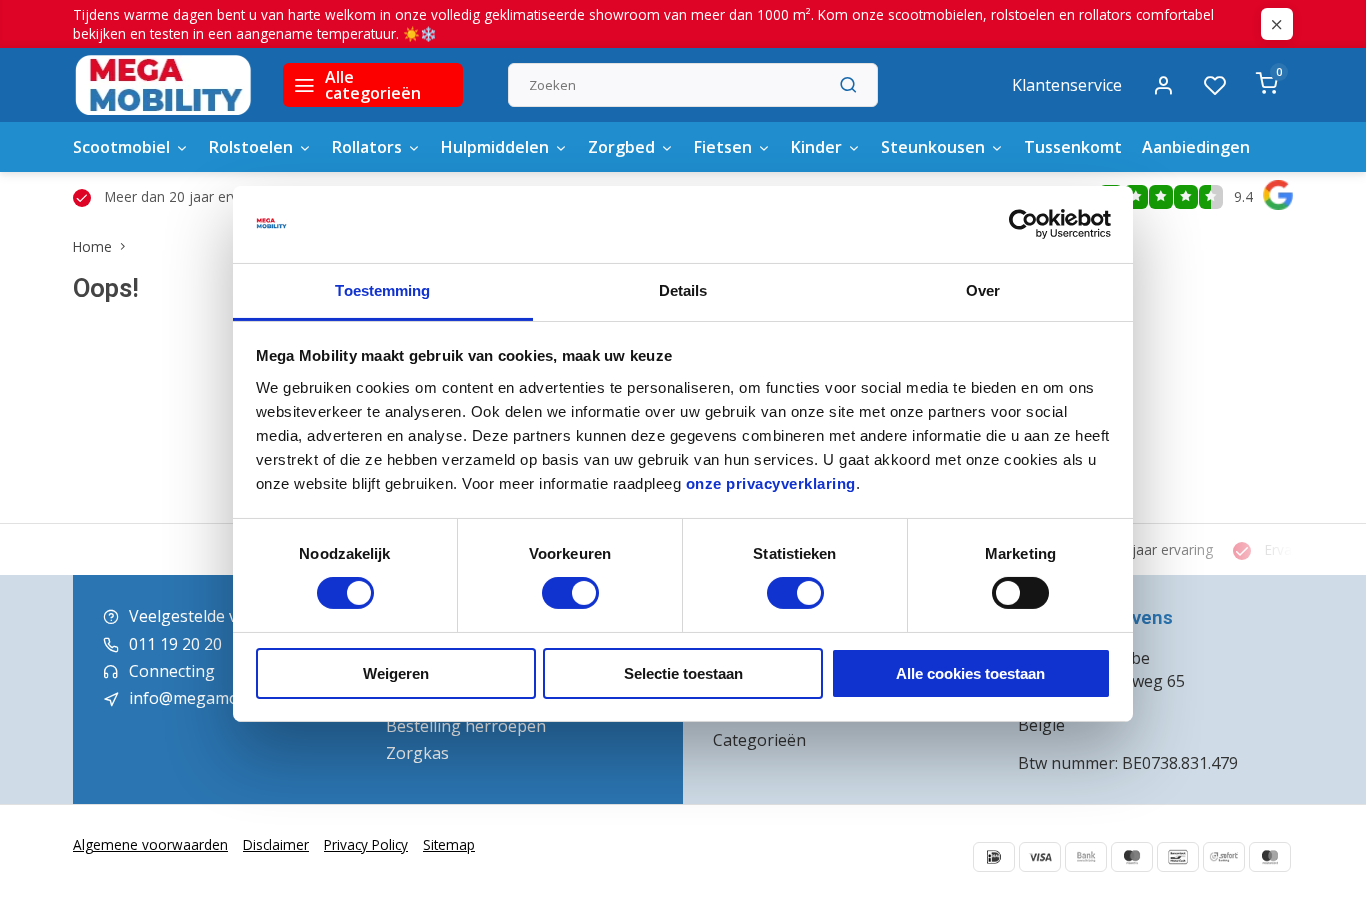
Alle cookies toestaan (970, 673)
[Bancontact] (1178, 857)
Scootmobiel (121, 147)
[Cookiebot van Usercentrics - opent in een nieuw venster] (1023, 224)
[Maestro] (1132, 857)
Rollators (367, 147)
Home (92, 246)
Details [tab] (683, 290)
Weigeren (396, 673)
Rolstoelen (251, 147)
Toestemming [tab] (382, 290)
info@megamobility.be (213, 698)
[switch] (570, 593)
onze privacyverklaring (771, 483)
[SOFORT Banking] (1224, 857)
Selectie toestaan (683, 673)
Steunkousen (933, 147)
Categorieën (759, 740)
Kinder (816, 147)
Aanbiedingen (1196, 147)
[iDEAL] (994, 857)
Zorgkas (417, 753)
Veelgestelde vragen (205, 616)
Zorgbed (621, 147)
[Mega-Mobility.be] (163, 85)
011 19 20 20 (175, 644)
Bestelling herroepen (466, 726)
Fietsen (723, 147)
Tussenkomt (1073, 147)
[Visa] (1040, 857)
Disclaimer (276, 844)
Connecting (172, 671)
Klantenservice (1067, 85)
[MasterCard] (1270, 857)
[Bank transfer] (1086, 857)
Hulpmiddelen (495, 147)
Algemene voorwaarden (150, 844)
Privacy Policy (366, 844)
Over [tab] (983, 290)
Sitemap (449, 844)
